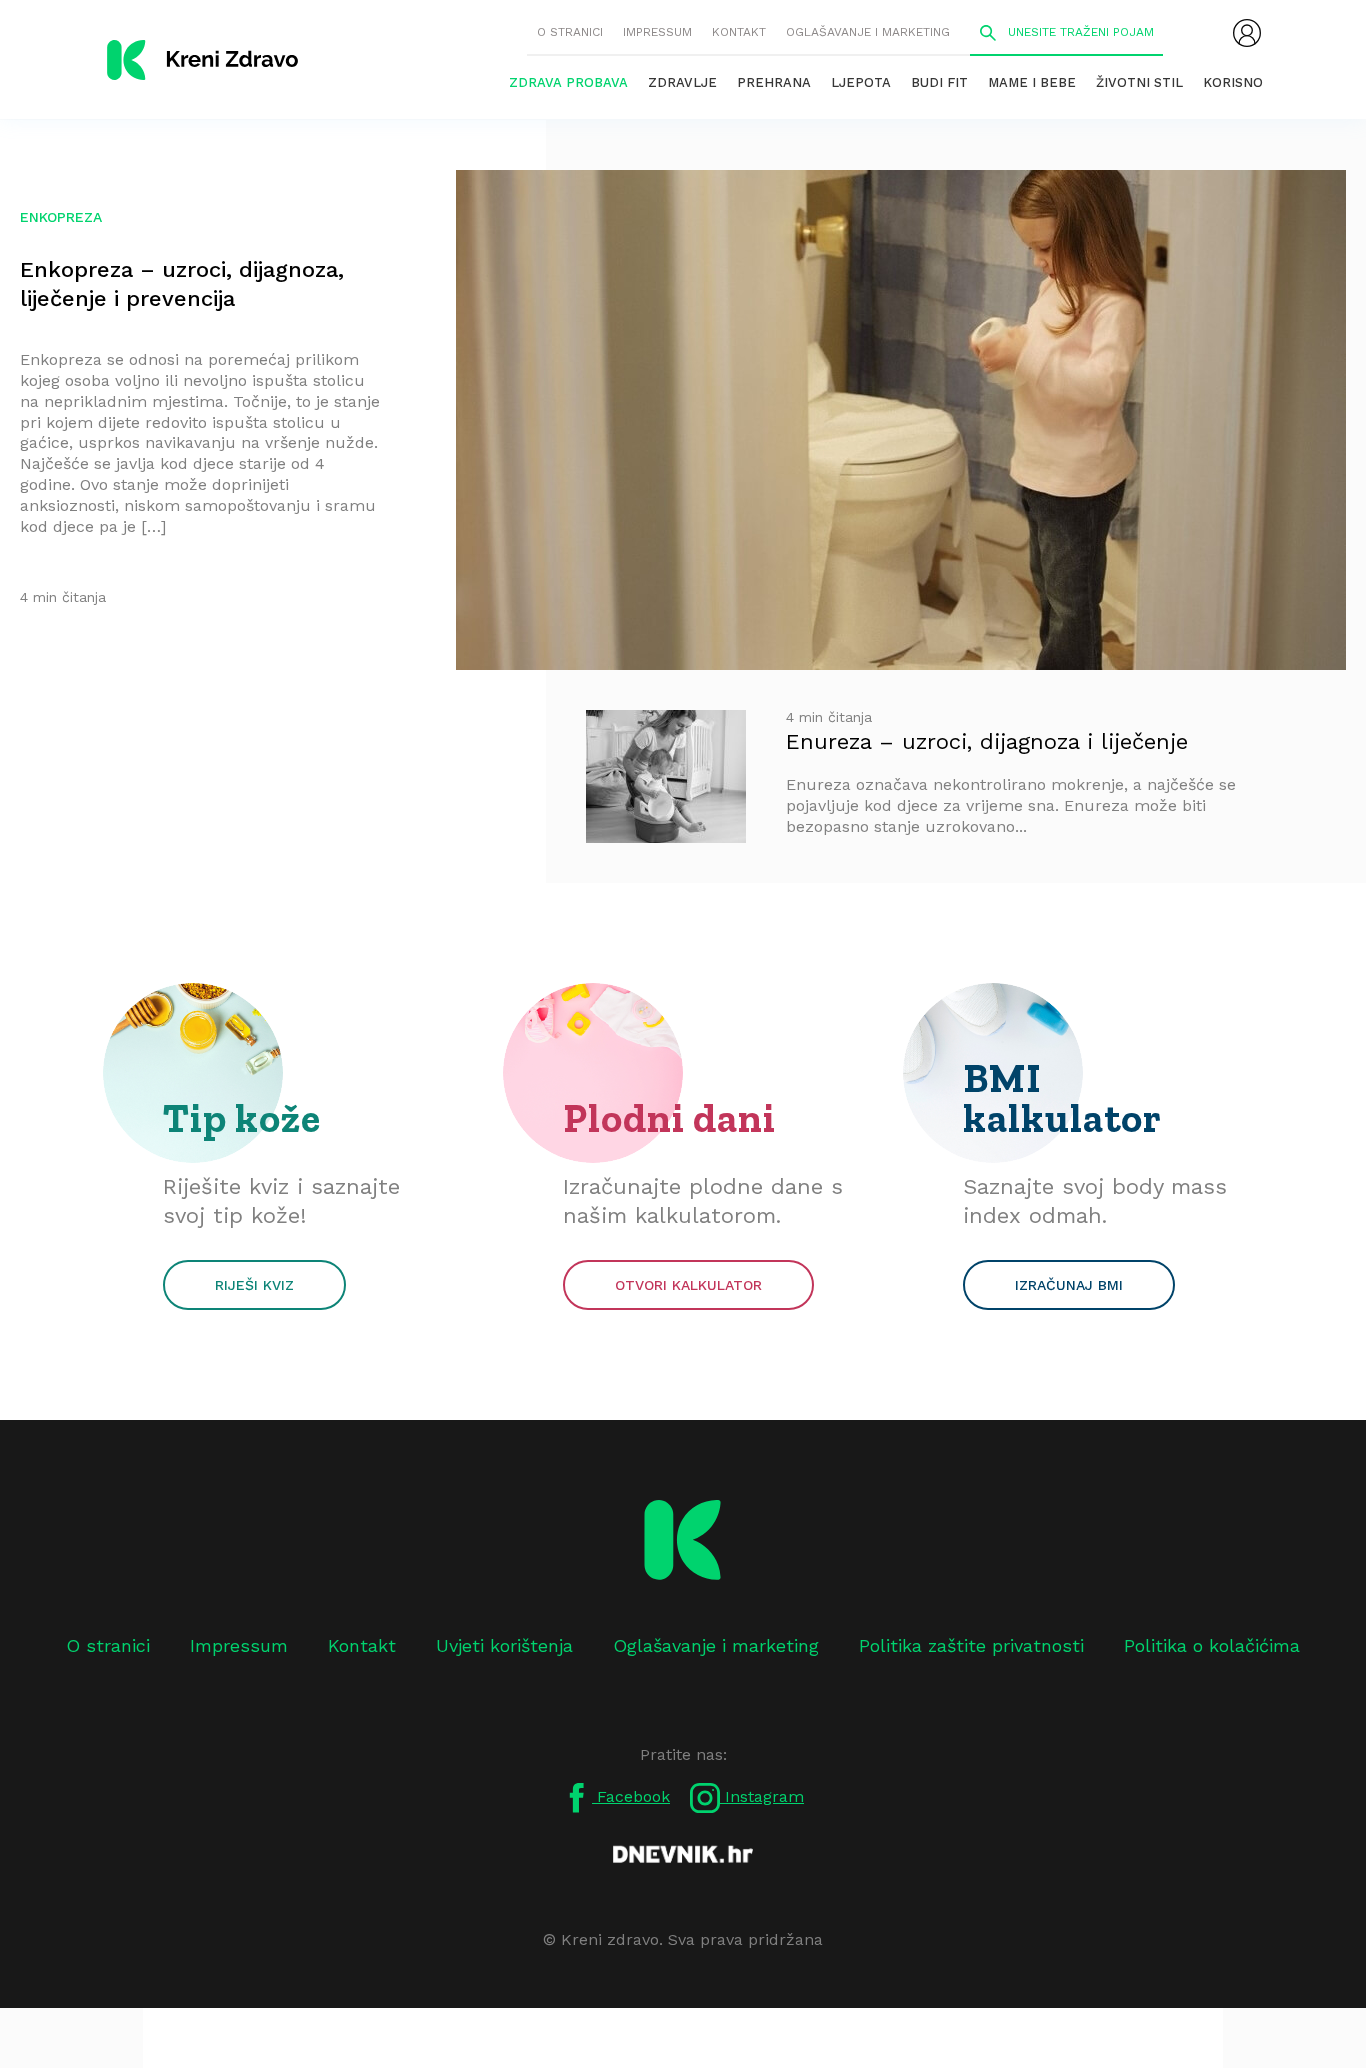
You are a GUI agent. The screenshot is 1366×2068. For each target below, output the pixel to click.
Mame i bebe (1032, 82)
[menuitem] (1247, 33)
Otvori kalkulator (688, 1285)
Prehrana (774, 82)
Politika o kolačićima (1212, 1645)
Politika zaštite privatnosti (971, 1645)
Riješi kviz (254, 1285)
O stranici (570, 32)
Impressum (657, 32)
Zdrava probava (568, 82)
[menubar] (1247, 33)
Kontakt (739, 32)
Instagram (762, 1796)
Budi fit (939, 82)
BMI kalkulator (1062, 1098)
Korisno (1233, 82)
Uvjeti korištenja (504, 1645)
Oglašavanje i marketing (868, 32)
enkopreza (61, 217)
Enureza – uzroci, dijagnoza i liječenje (987, 741)
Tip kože (242, 1118)
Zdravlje (682, 82)
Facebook (631, 1796)
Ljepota (861, 82)
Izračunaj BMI (1069, 1285)
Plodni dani (669, 1118)
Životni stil (1139, 82)
